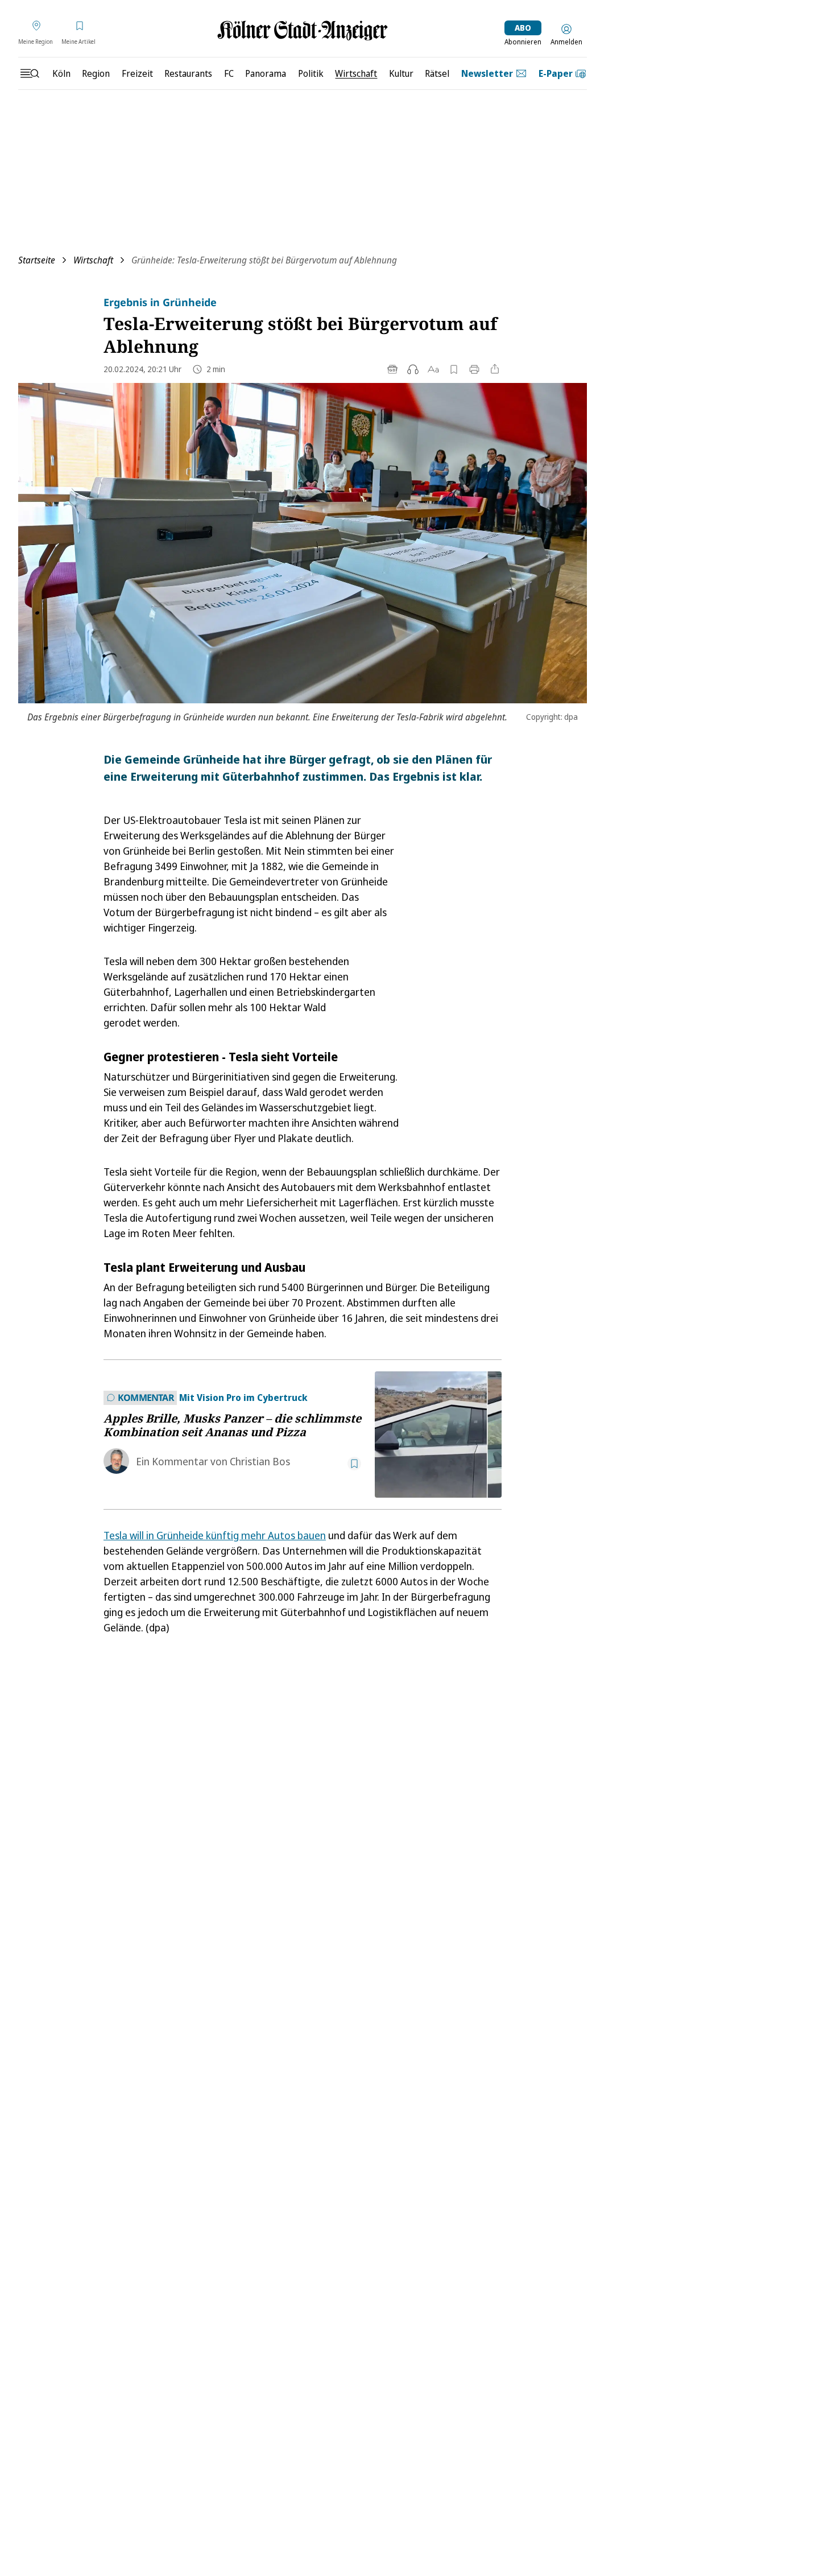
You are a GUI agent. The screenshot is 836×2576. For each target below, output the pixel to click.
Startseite (37, 260)
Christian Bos (260, 1461)
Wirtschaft (93, 260)
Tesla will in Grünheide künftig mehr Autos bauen (215, 1535)
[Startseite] (303, 30)
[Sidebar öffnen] (30, 73)
